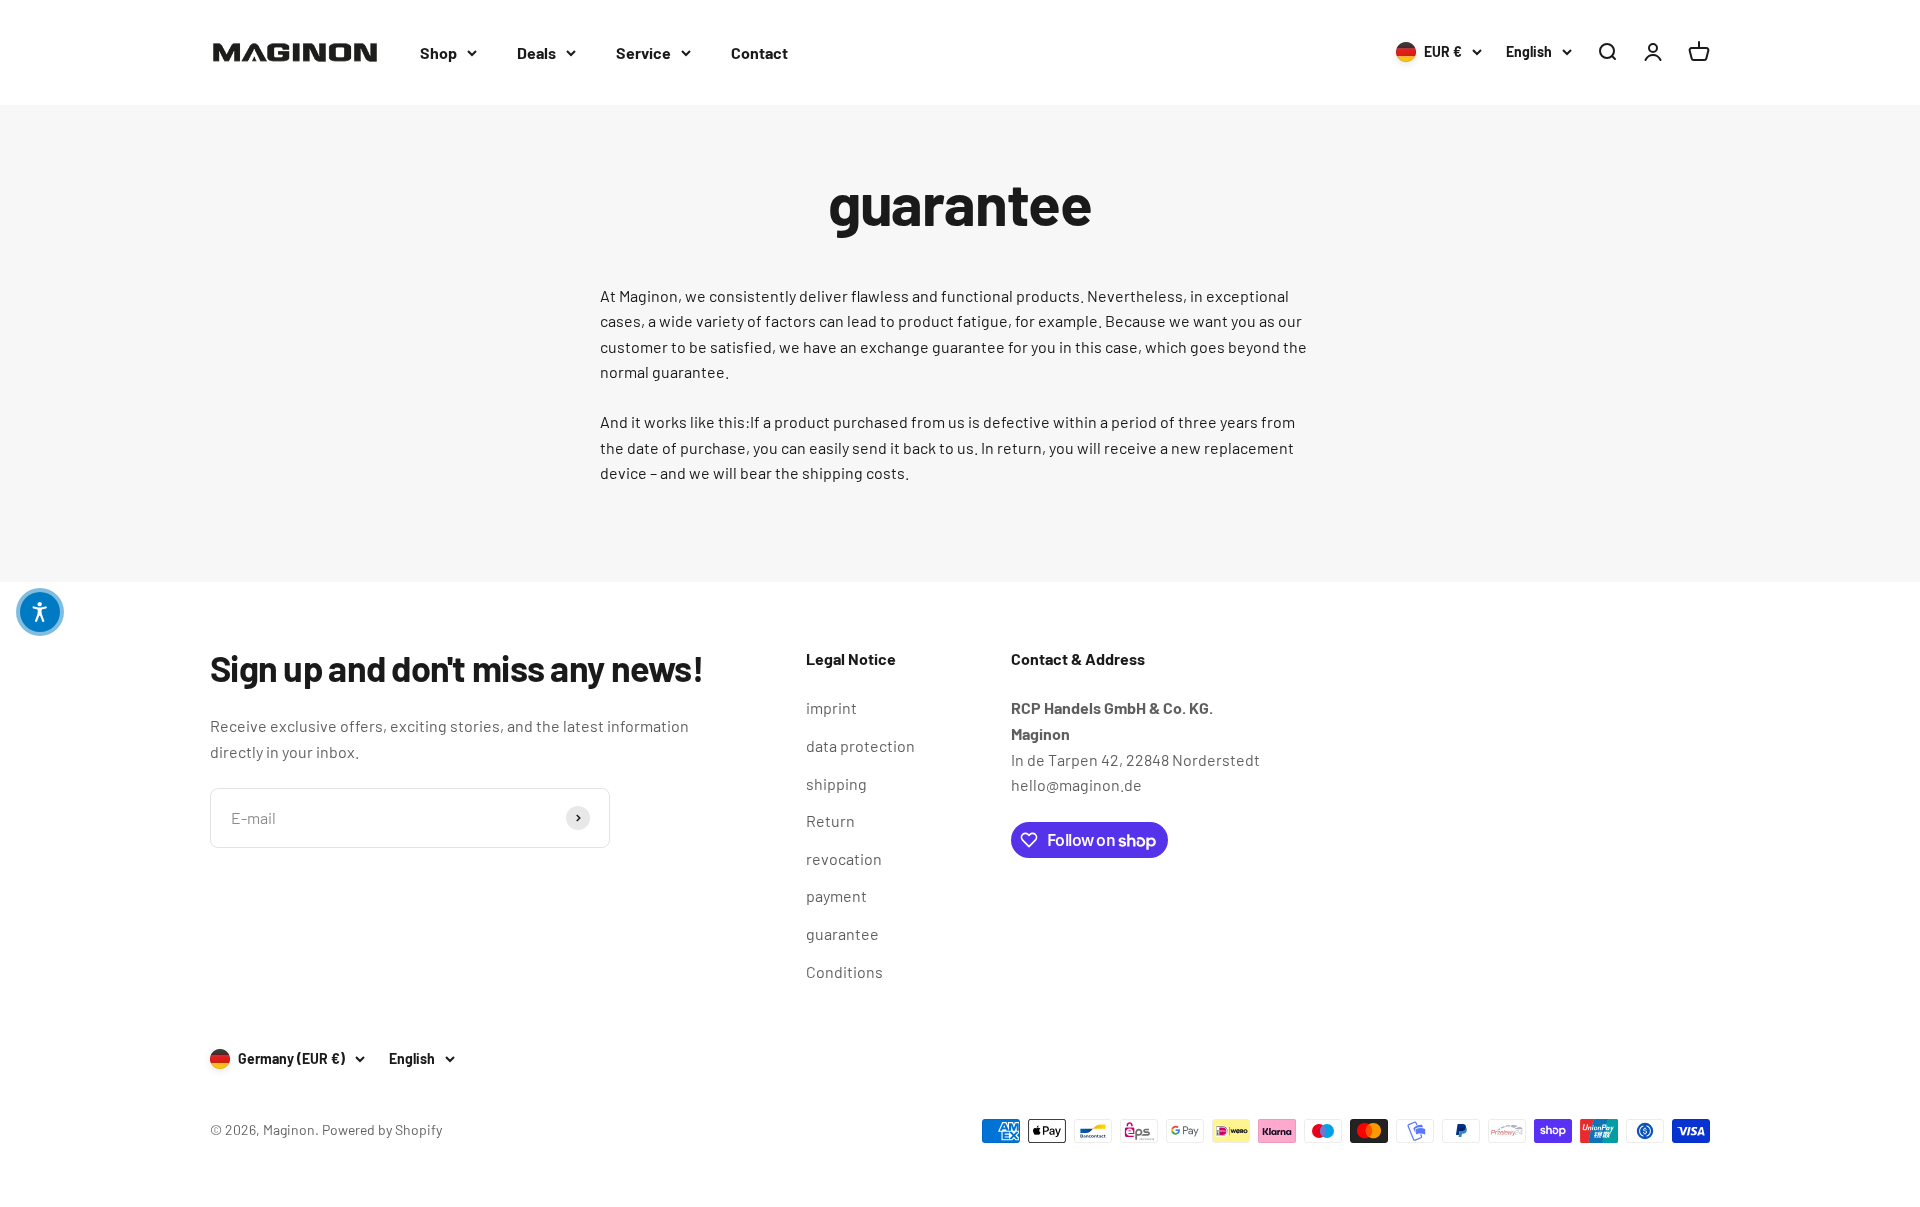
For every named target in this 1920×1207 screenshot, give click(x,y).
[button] (40, 612)
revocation (844, 858)
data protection (860, 745)
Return (830, 820)
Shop (438, 52)
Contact (759, 52)
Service (643, 52)
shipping (836, 783)
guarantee (842, 933)
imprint (831, 707)
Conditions (844, 971)
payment (836, 895)
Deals (536, 52)
